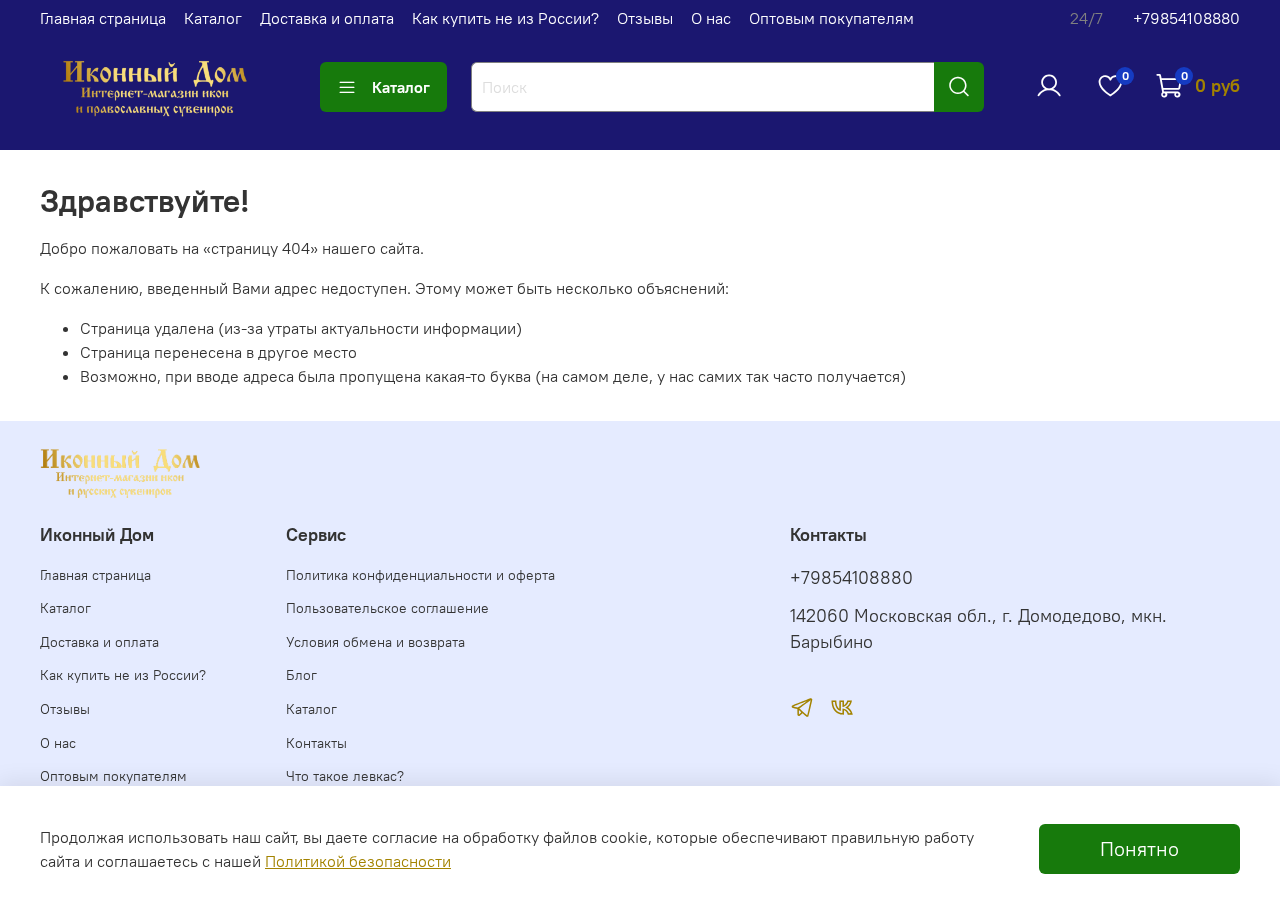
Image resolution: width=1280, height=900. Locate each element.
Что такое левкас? (345, 776)
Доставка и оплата (327, 18)
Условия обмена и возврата (375, 642)
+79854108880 (1186, 18)
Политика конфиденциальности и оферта (420, 575)
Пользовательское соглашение (387, 608)
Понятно (1139, 848)
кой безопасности (385, 861)
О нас (711, 18)
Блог (301, 675)
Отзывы (645, 18)
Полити (292, 861)
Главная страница (103, 18)
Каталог (213, 18)
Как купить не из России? (505, 18)
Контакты (316, 743)
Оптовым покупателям (831, 18)
